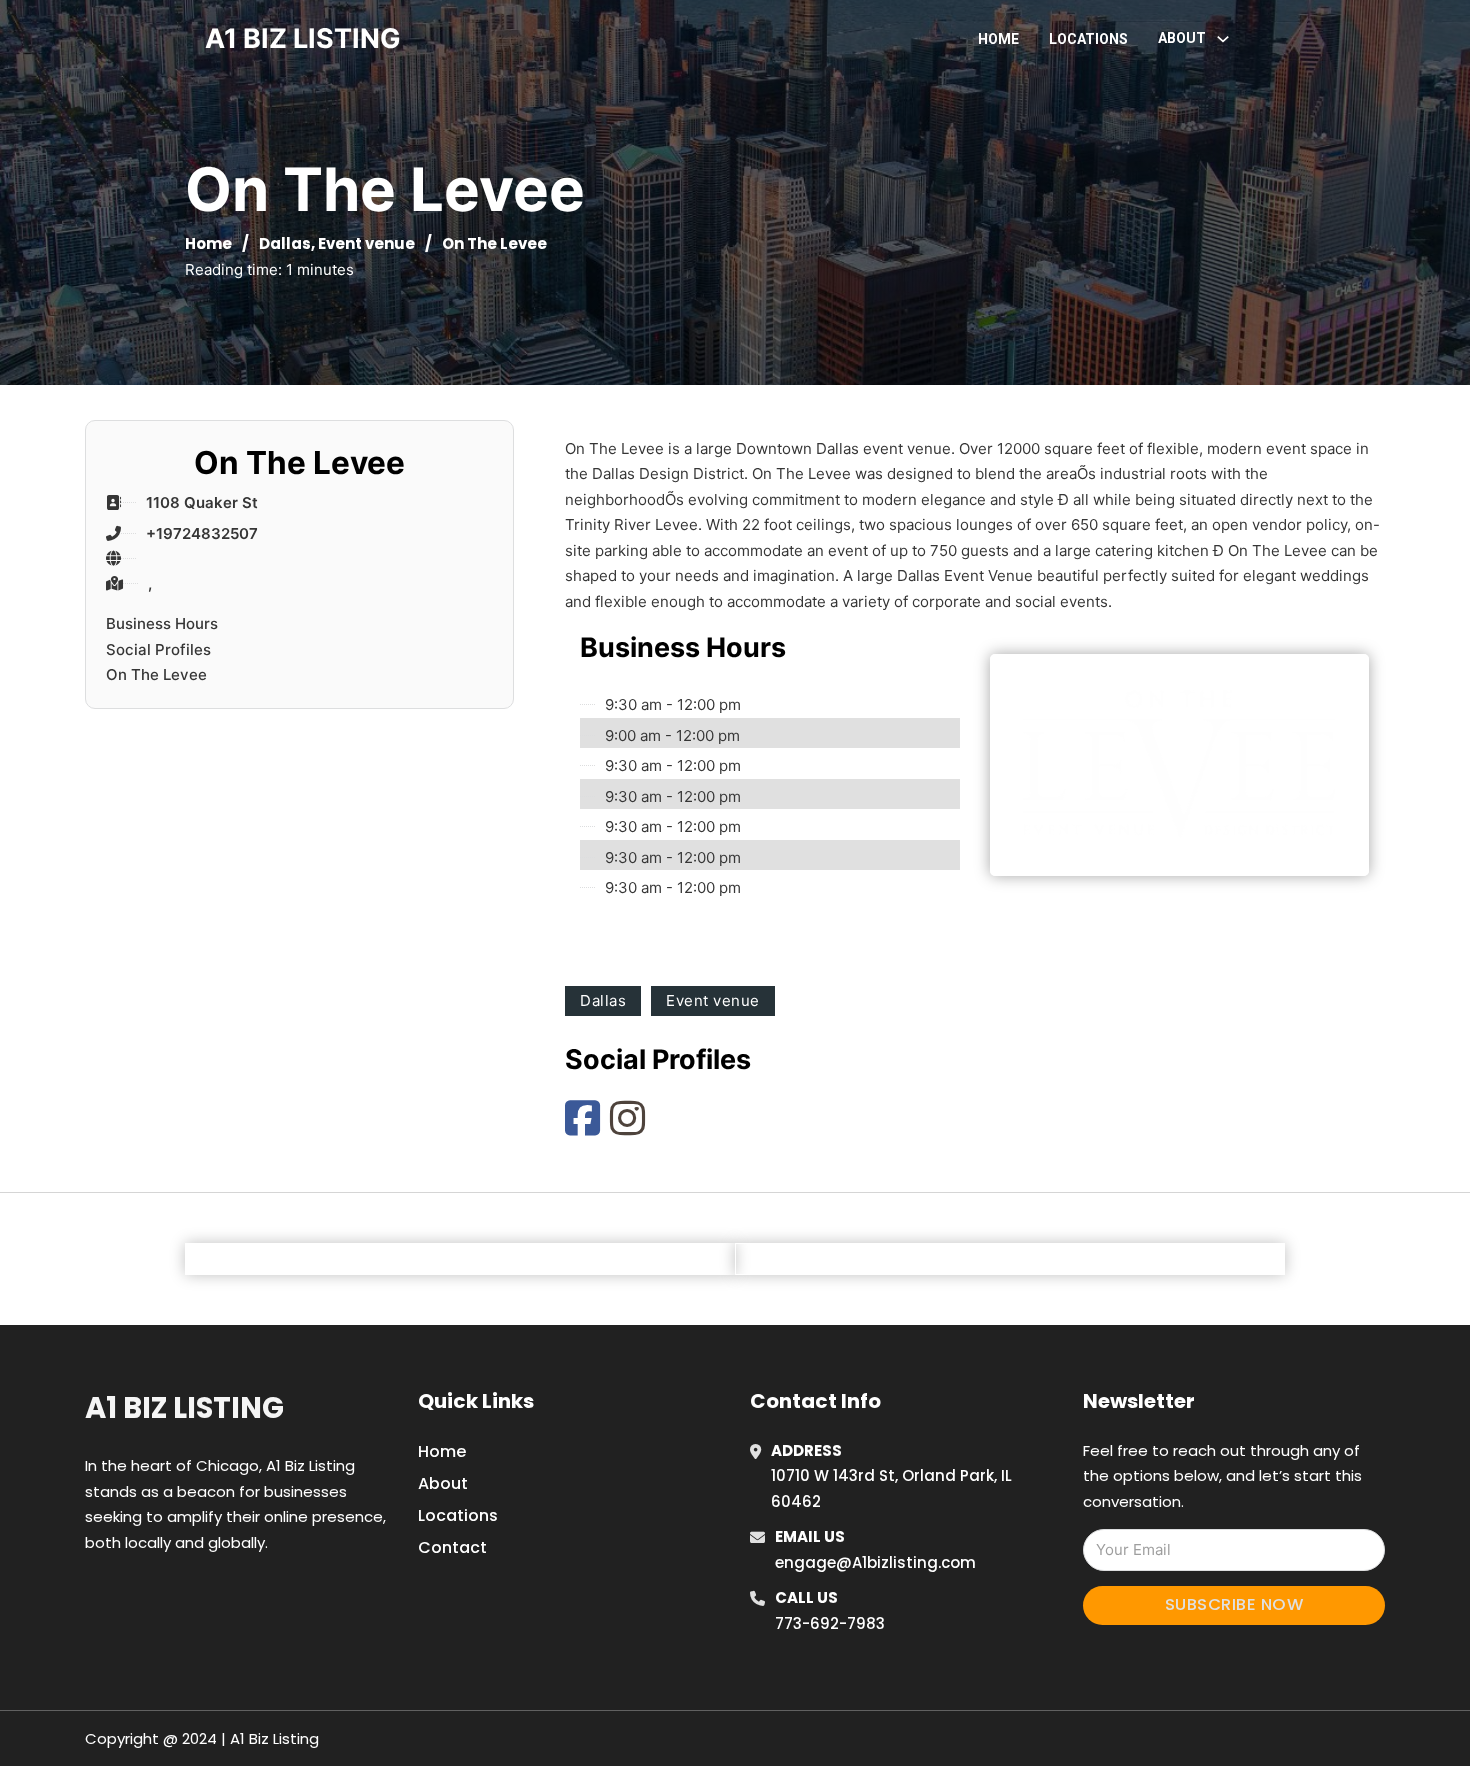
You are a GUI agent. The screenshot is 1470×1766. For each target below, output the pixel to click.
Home (998, 39)
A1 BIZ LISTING (303, 38)
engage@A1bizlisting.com (875, 1562)
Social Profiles (158, 649)
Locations (1088, 39)
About (443, 1483)
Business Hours (162, 623)
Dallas (285, 243)
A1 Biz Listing (184, 1408)
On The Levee (156, 674)
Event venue (366, 243)
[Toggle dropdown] (1223, 39)
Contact (452, 1547)
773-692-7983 (830, 1623)
